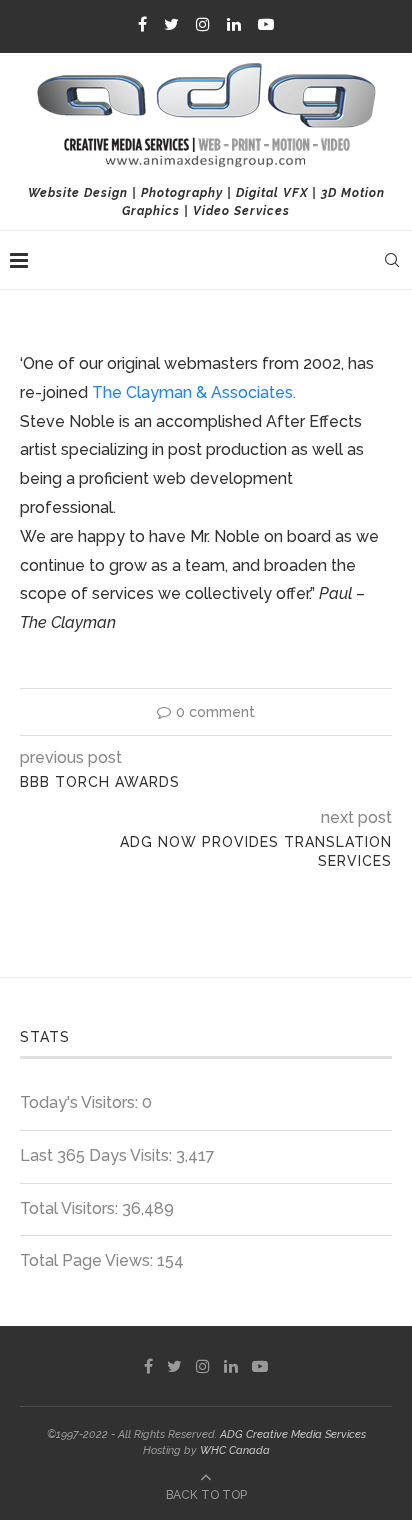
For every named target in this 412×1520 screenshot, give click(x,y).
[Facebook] (142, 24)
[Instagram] (203, 24)
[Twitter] (171, 24)
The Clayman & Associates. (194, 392)
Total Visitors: (71, 1208)
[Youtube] (266, 24)
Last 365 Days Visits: (98, 1155)
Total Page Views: (88, 1260)
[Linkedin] (234, 24)
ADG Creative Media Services (293, 1434)
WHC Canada (235, 1450)
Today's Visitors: (81, 1102)
